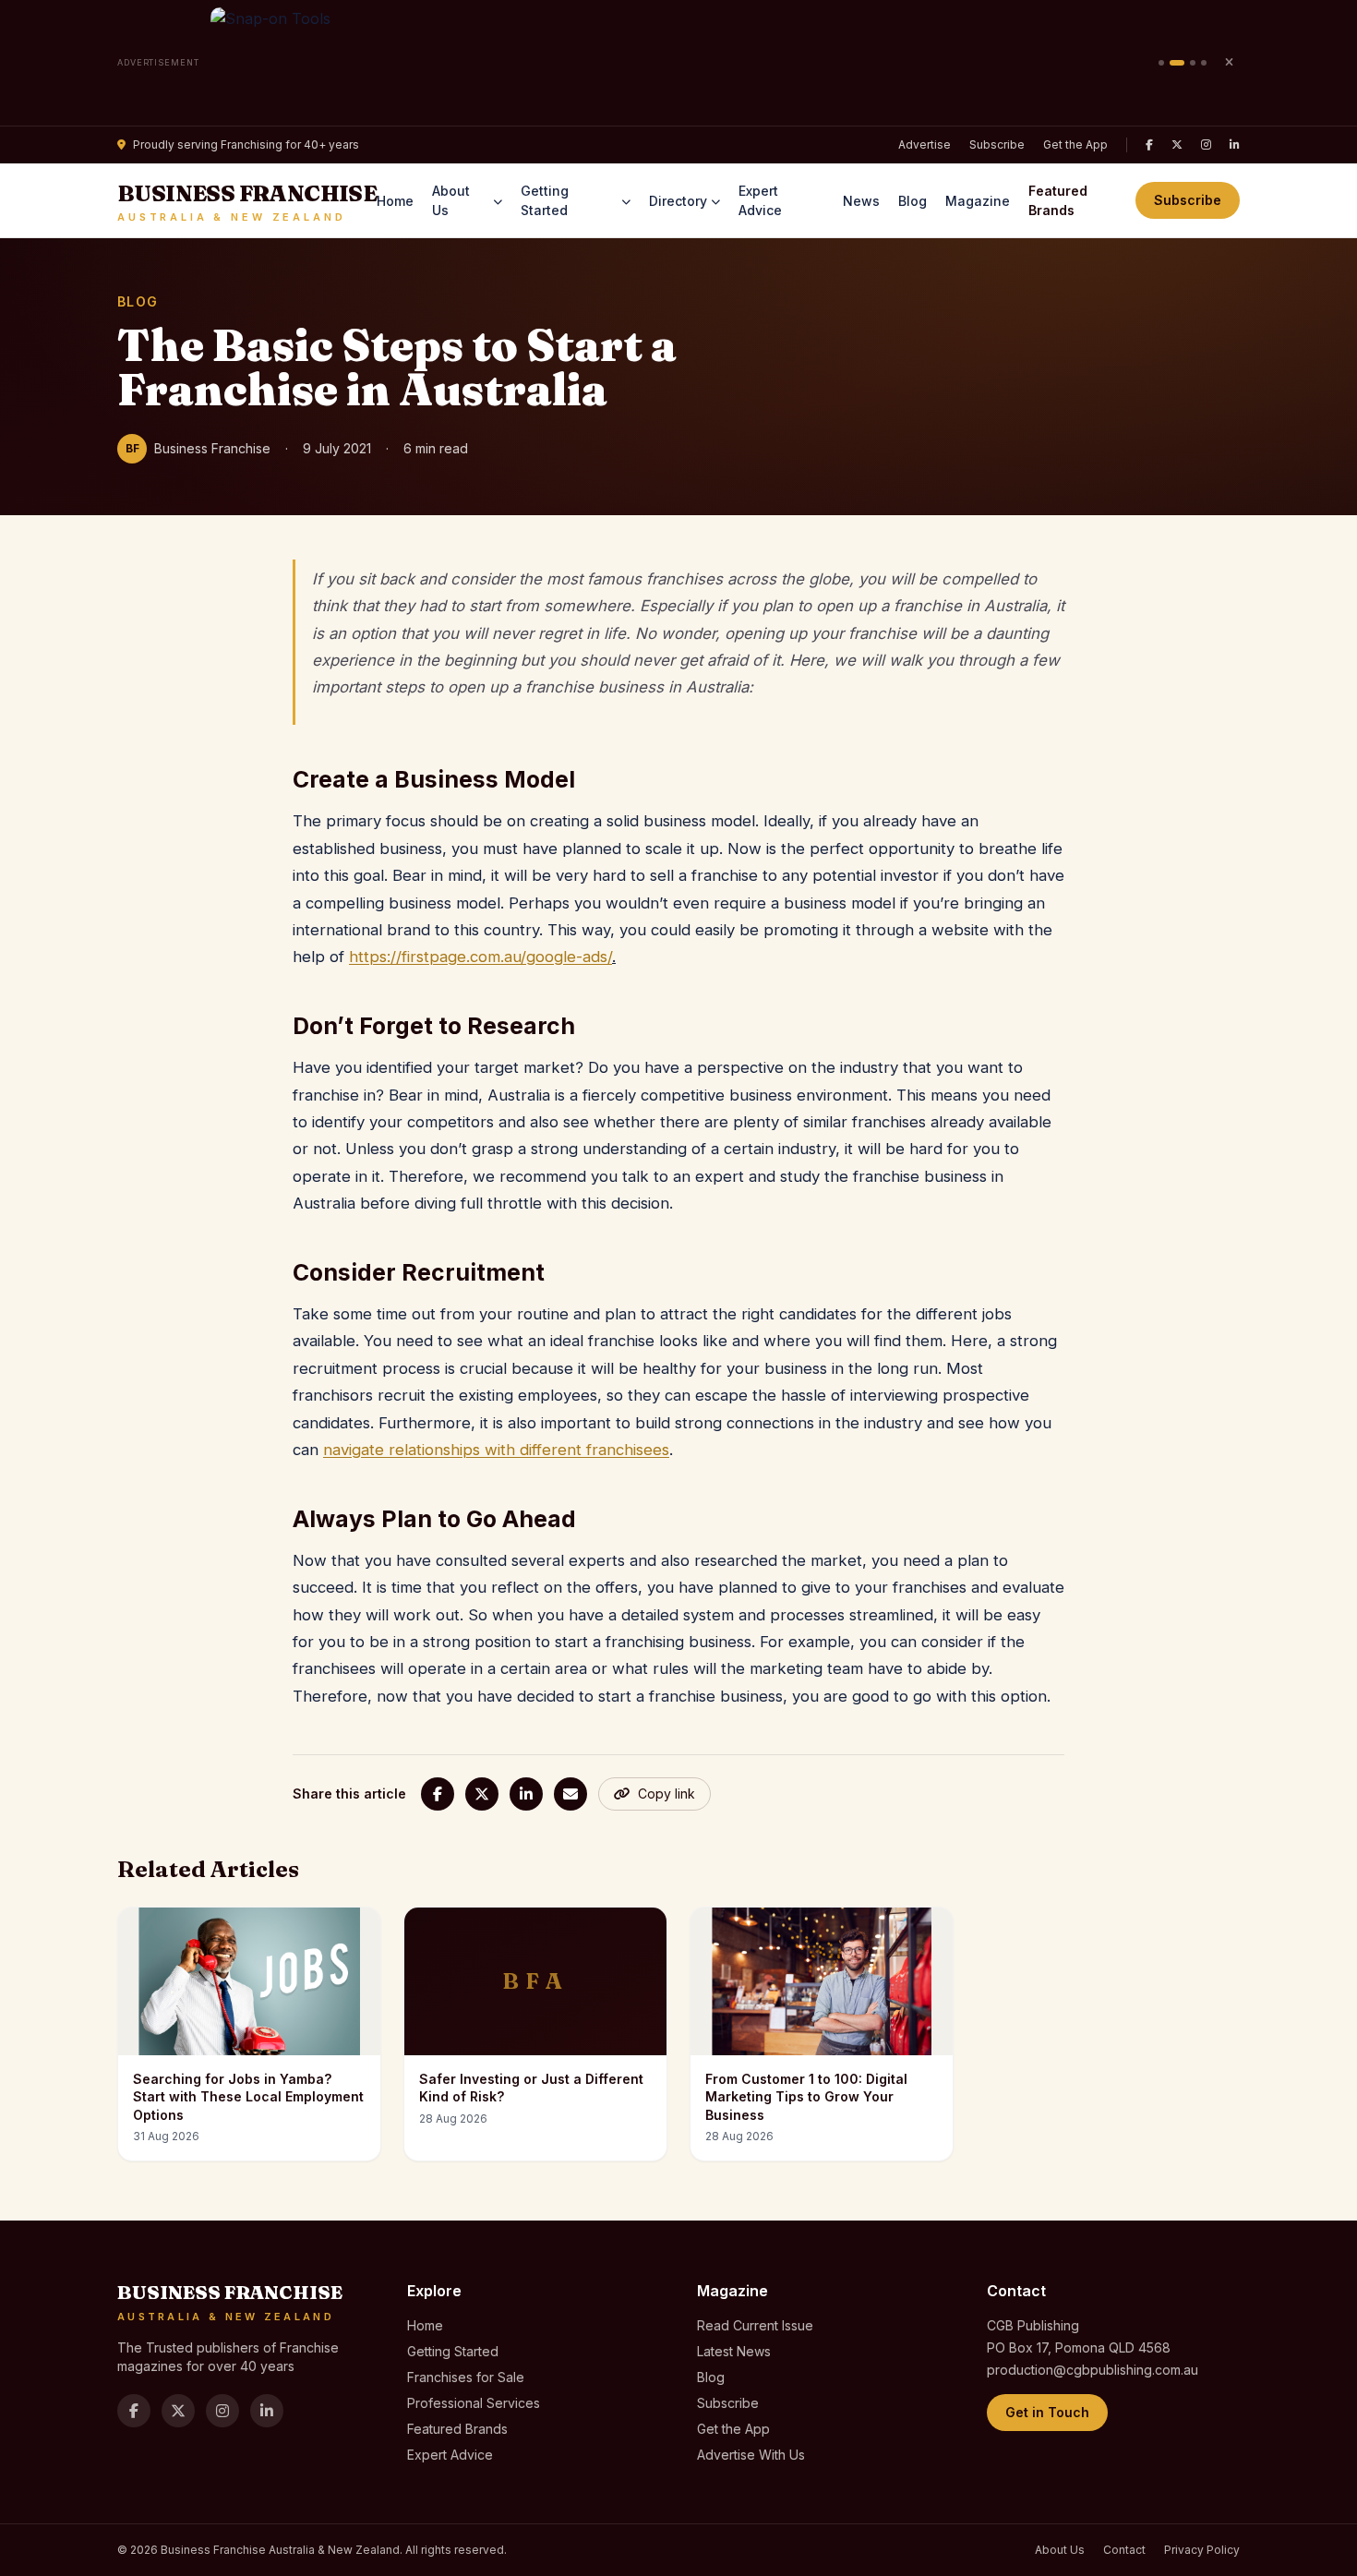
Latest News (734, 2351)
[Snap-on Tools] (679, 63)
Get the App (1075, 144)
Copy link (666, 1794)
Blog (913, 201)
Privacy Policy (1202, 2550)
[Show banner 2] (1177, 63)
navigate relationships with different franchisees (496, 1450)
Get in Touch (1047, 2412)
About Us (451, 200)
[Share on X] (482, 1794)
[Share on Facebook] (438, 1794)
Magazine (978, 201)
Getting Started (545, 200)
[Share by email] (570, 1794)
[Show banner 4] (1204, 63)
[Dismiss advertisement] (1229, 63)
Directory (678, 201)
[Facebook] (1149, 145)
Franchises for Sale (466, 2377)
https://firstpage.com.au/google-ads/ (480, 957)
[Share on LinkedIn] (526, 1794)
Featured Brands (1058, 200)
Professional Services (474, 2403)
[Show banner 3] (1193, 63)
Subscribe (997, 144)
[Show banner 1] (1161, 63)
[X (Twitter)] (1177, 145)
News (861, 201)
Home (395, 201)
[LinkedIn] (1235, 145)
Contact (1124, 2550)
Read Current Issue (755, 2325)
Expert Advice (760, 200)
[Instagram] (1206, 145)
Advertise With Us (751, 2455)
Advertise (925, 144)
